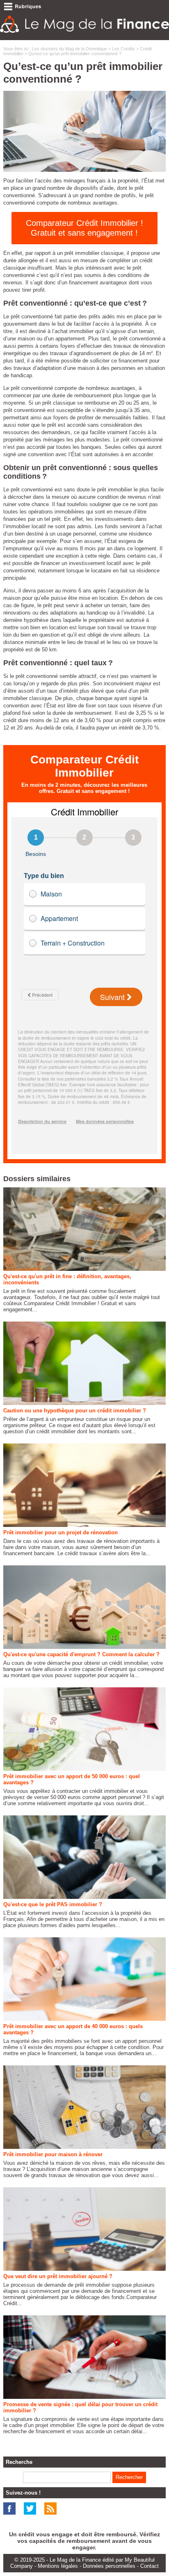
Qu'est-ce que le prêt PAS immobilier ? (53, 1904)
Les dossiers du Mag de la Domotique (70, 49)
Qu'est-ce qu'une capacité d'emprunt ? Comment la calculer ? (81, 1654)
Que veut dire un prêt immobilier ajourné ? (58, 2276)
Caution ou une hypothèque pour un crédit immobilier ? (75, 1411)
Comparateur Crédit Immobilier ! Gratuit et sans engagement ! (84, 228)
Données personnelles (109, 2566)
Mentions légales (58, 2566)
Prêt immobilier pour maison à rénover (53, 2154)
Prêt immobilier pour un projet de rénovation (61, 1532)
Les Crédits (123, 49)
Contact (150, 2566)
